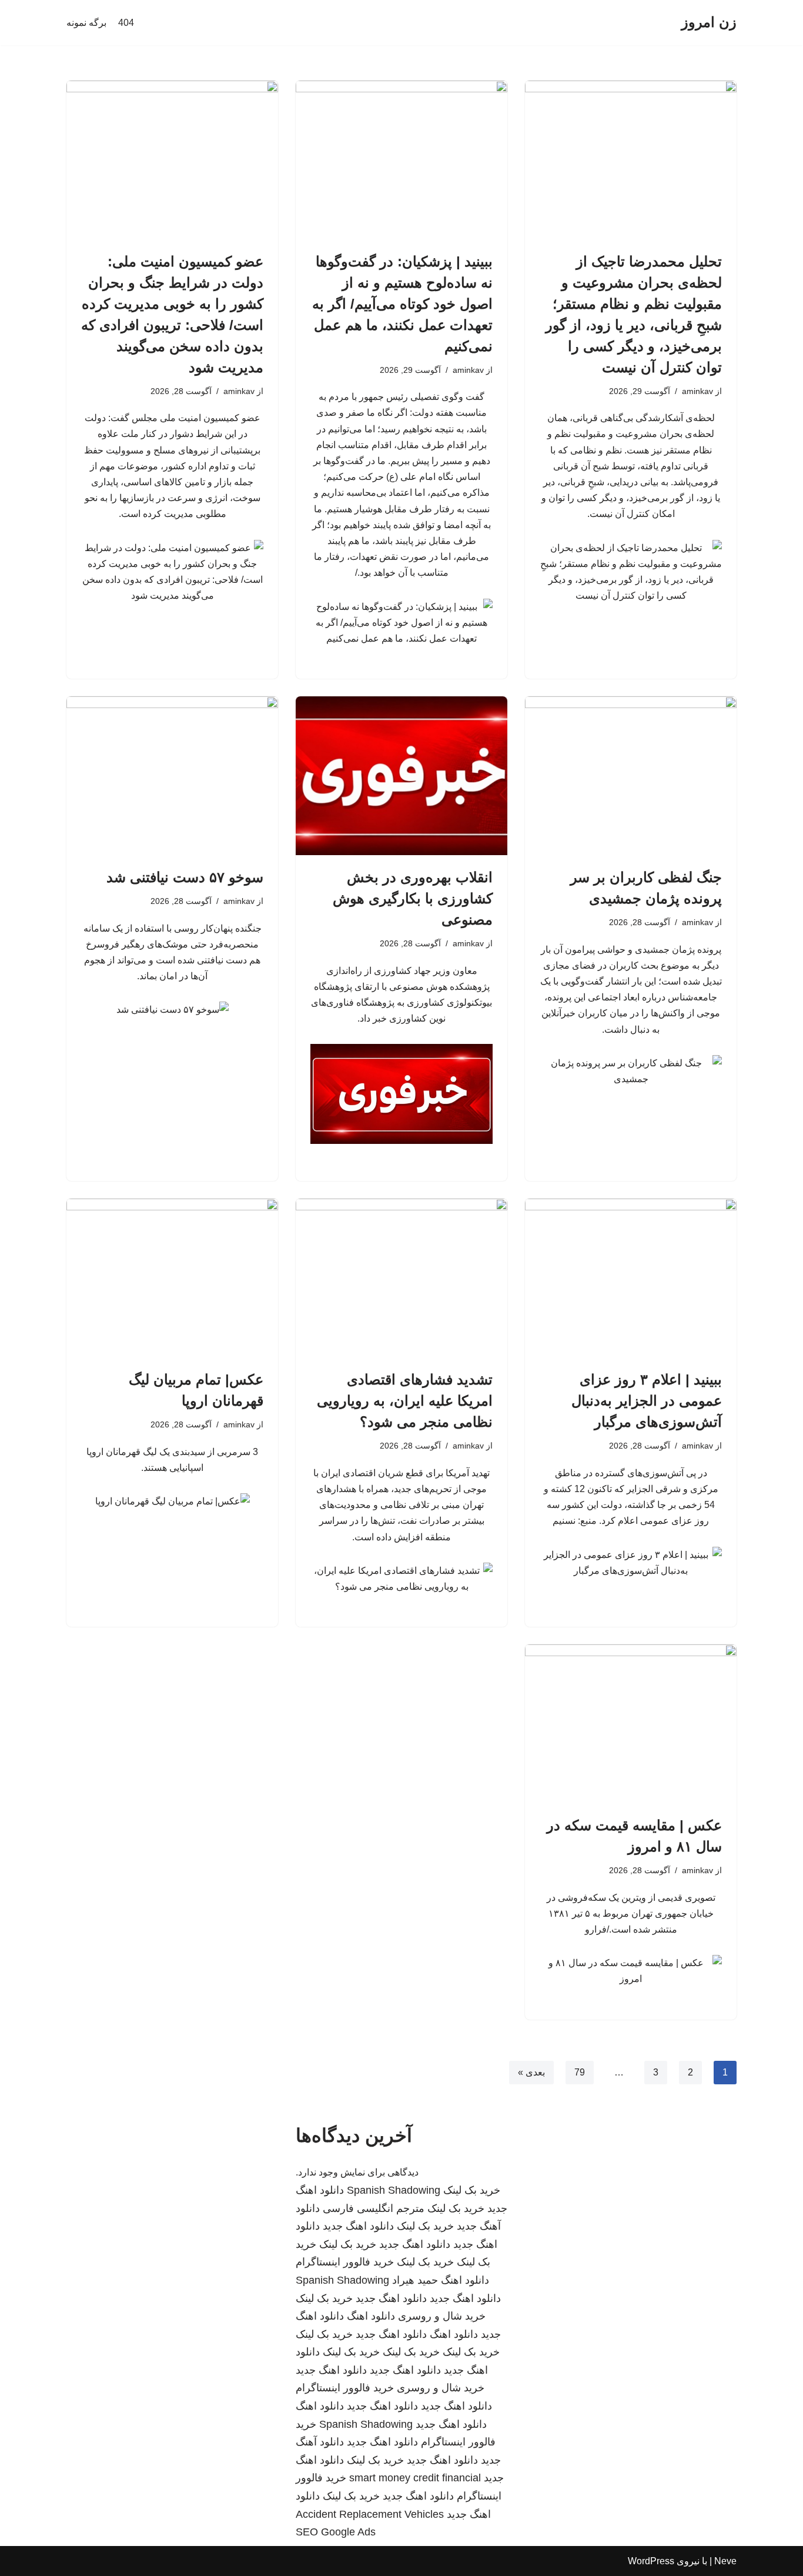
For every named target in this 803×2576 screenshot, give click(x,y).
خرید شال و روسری (442, 2316)
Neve (725, 2561)
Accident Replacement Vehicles (370, 2514)
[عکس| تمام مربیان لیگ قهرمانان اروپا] (172, 1278)
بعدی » (531, 2072)
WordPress (651, 2561)
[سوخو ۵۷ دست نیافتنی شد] (172, 776)
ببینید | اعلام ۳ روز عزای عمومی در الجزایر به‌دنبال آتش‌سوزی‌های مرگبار (647, 1401)
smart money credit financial (415, 2478)
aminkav (697, 391)
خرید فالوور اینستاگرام (345, 2262)
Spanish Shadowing (394, 2190)
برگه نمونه (86, 23)
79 (580, 2072)
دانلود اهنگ (465, 2280)
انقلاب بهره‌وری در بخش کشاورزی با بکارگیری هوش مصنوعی (413, 898)
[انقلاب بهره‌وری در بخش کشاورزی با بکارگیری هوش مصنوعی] (401, 776)
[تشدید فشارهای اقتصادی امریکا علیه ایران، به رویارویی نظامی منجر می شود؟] (401, 1278)
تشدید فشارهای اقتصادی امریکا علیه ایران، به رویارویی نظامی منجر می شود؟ (405, 1401)
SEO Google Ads (336, 2532)
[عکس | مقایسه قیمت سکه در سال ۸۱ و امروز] (631, 1724)
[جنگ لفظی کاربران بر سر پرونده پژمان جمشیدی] (631, 776)
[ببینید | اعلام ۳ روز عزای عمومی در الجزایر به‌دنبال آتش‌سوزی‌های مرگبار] (631, 1278)
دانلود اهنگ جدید (358, 2226)
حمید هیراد (415, 2280)
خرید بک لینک (472, 2190)
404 (126, 23)
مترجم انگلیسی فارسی (374, 2208)
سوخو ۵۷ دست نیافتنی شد (185, 877)
